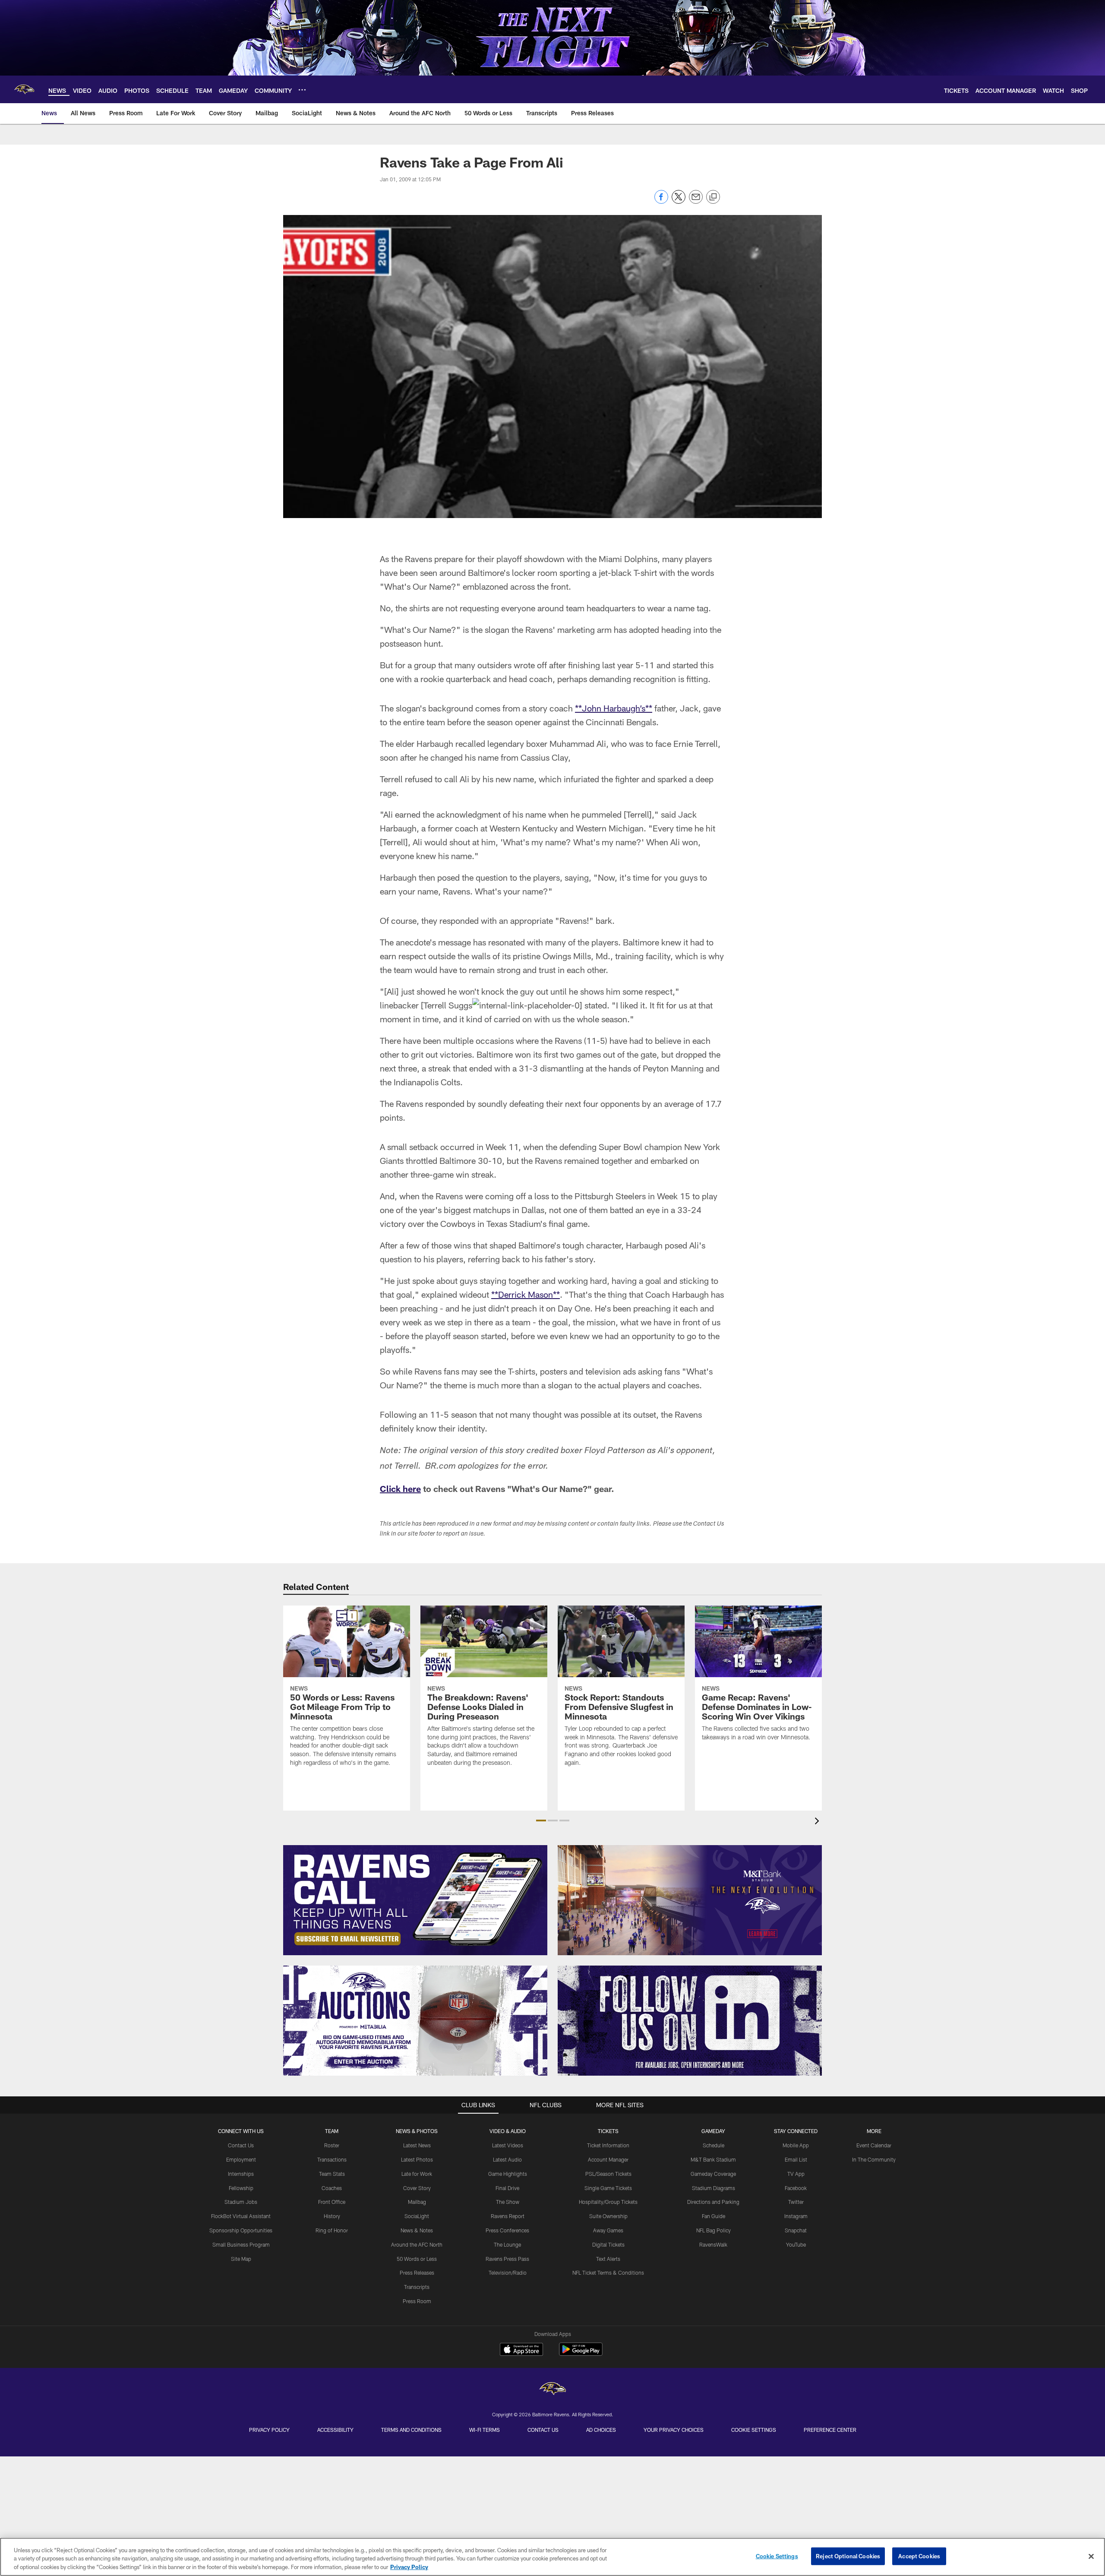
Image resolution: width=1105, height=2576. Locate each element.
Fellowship (241, 2188)
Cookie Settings (754, 2430)
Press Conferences (507, 2230)
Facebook (796, 2188)
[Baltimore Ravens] (552, 2390)
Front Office (332, 2202)
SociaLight (417, 2216)
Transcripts (417, 2287)
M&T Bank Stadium (713, 2159)
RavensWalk (713, 2244)
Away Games (608, 2230)
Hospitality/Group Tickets (608, 2202)
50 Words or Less (417, 2259)
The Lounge (507, 2244)
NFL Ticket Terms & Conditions (608, 2273)
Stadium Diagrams (714, 2188)
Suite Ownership (608, 2216)
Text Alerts (608, 2259)
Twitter (796, 2202)
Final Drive (507, 2188)
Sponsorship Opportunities (241, 2230)
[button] (541, 1821)
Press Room (417, 2301)
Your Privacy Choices (674, 2430)
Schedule (714, 2145)
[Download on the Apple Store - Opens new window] (521, 2350)
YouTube (796, 2244)
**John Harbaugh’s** (614, 708)
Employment (241, 2159)
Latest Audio (507, 2159)
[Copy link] (713, 197)
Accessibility (335, 2430)
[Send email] (696, 201)
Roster (332, 2145)
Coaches (332, 2188)
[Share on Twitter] (679, 201)
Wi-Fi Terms (485, 2430)
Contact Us (241, 2145)
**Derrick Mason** (526, 1294)
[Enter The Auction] (415, 2021)
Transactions (332, 2159)
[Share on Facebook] (661, 201)
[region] (552, 2557)
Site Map (241, 2259)
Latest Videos (508, 2145)
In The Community (874, 2159)
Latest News (417, 2145)
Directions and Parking (713, 2202)
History (332, 2216)
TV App (796, 2174)
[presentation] (818, 1822)
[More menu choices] (302, 90)
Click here (400, 1489)
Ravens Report (508, 2216)
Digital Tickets (608, 2244)
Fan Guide (714, 2216)
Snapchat (796, 2230)
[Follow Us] (690, 2021)
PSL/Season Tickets (608, 2174)
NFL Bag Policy (714, 2230)
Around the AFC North (417, 2244)
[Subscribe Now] (415, 1900)
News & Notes (417, 2230)
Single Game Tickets (608, 2188)
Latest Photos (417, 2159)
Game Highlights (508, 2174)
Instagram (796, 2216)
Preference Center (830, 2430)
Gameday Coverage (713, 2174)
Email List (796, 2159)
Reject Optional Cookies (848, 2556)
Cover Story (417, 2188)
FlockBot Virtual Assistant (241, 2216)
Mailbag (417, 2202)
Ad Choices (601, 2430)
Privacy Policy (269, 2430)
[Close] (1091, 2556)
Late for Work (417, 2174)
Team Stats (332, 2174)
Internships (241, 2174)
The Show (508, 2202)
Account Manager (608, 2159)
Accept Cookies (919, 2556)
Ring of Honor (332, 2230)
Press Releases (417, 2273)
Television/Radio (508, 2273)
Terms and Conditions (411, 2430)
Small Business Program (241, 2244)
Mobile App (796, 2145)
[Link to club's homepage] (24, 89)
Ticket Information (608, 2145)
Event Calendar (874, 2145)
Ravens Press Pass (507, 2259)
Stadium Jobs (241, 2202)
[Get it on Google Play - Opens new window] (581, 2353)
